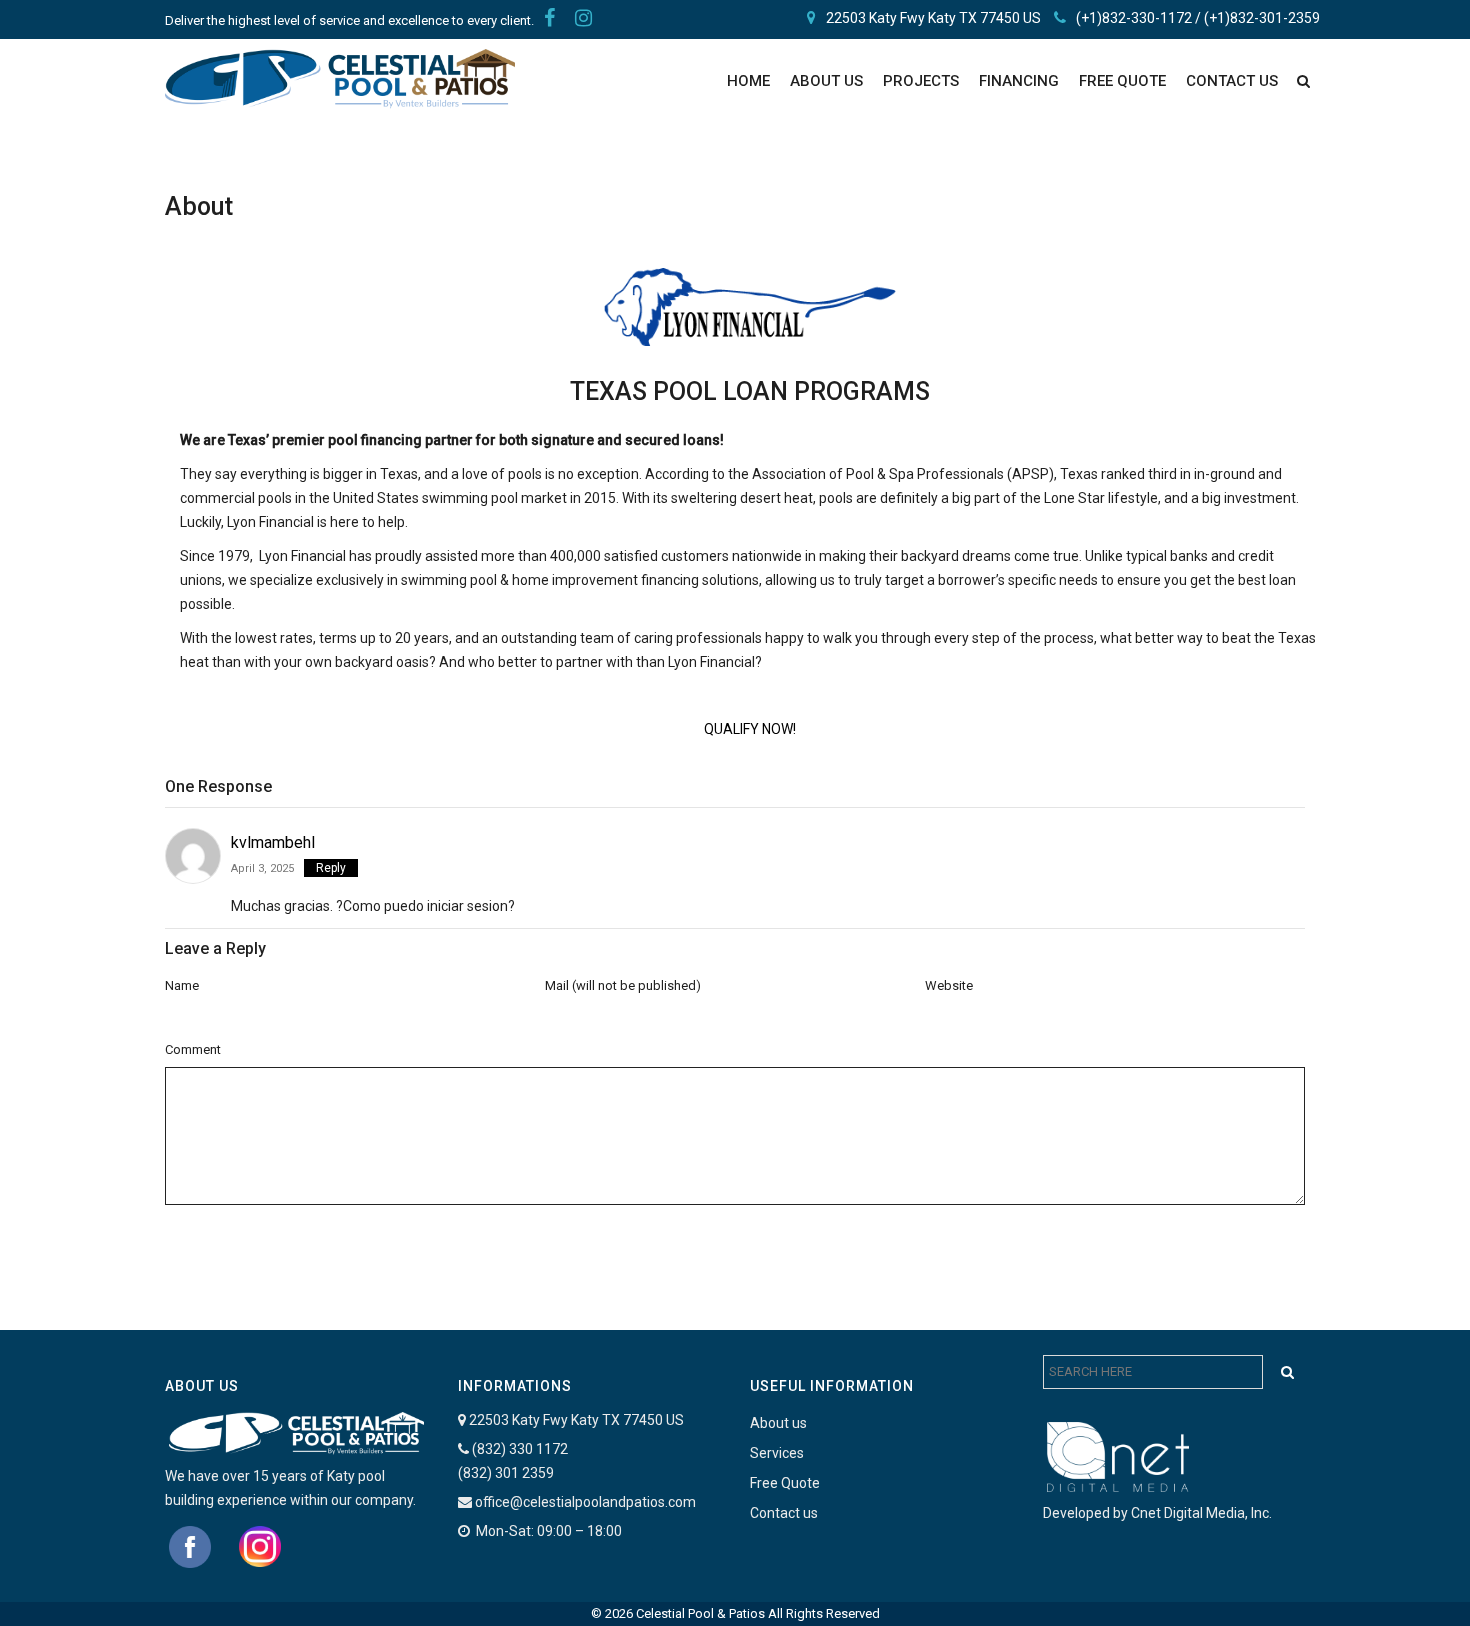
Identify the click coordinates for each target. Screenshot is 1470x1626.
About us (778, 1423)
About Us (826, 81)
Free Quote (785, 1483)
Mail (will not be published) (623, 985)
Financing (1019, 81)
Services (777, 1453)
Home (748, 81)
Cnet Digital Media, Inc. (1201, 1513)
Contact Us (1232, 81)
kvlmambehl (273, 842)
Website (949, 985)
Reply (331, 868)
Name (182, 985)
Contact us (784, 1513)
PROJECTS (921, 81)
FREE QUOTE (1122, 81)
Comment (193, 1049)
